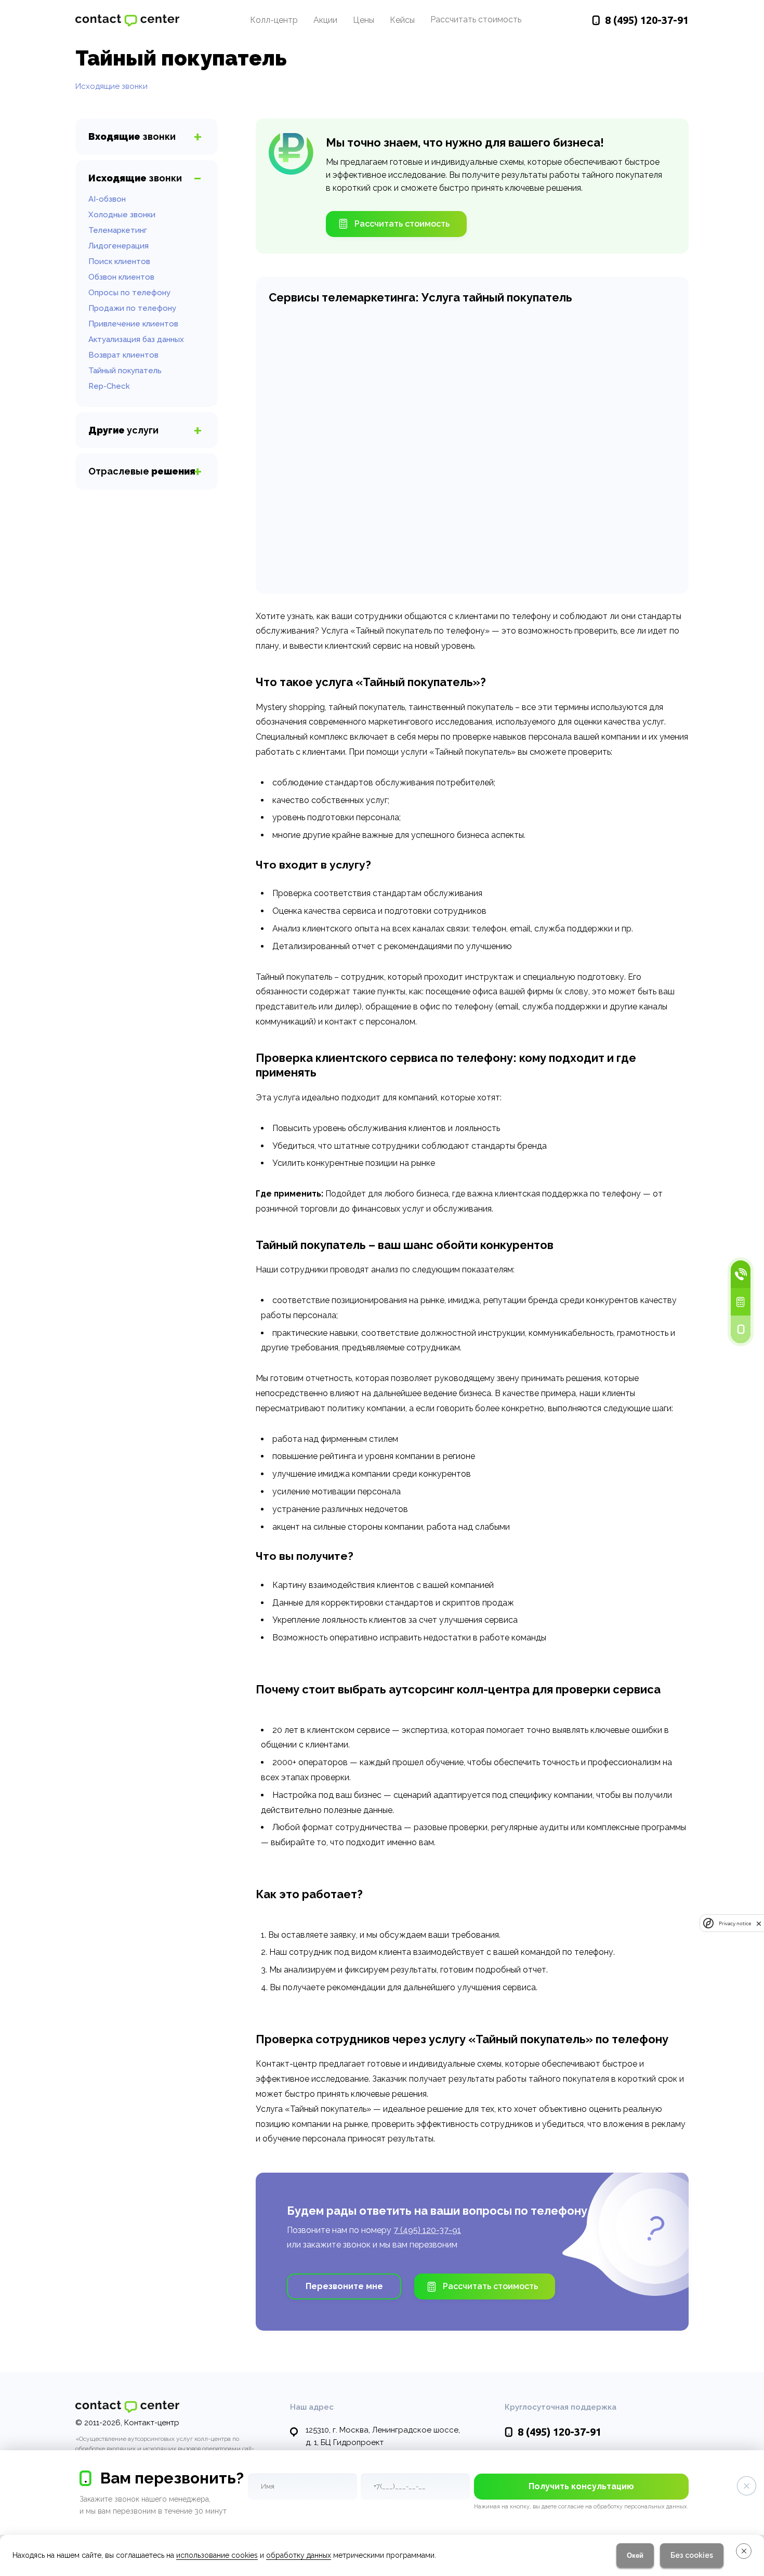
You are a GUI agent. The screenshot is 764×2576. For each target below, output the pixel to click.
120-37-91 (647, 20)
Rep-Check (109, 386)
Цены (364, 20)
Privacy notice (735, 1923)
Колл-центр (274, 20)
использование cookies (217, 2555)
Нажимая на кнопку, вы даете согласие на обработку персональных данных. (581, 2507)
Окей (635, 2555)
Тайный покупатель (125, 371)
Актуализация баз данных (136, 339)
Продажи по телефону (132, 308)
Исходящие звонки (111, 86)
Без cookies (692, 2555)
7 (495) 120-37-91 (427, 2230)
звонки (132, 136)
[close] (759, 1923)
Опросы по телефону (129, 293)
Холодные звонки (122, 215)
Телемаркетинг (118, 230)
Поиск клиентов (119, 261)
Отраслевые (142, 471)
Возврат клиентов (123, 355)
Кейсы (402, 20)
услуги (123, 430)
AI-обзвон (107, 199)
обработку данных (299, 2555)
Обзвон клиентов (121, 277)
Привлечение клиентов (133, 324)
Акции (325, 20)
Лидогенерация (118, 246)
